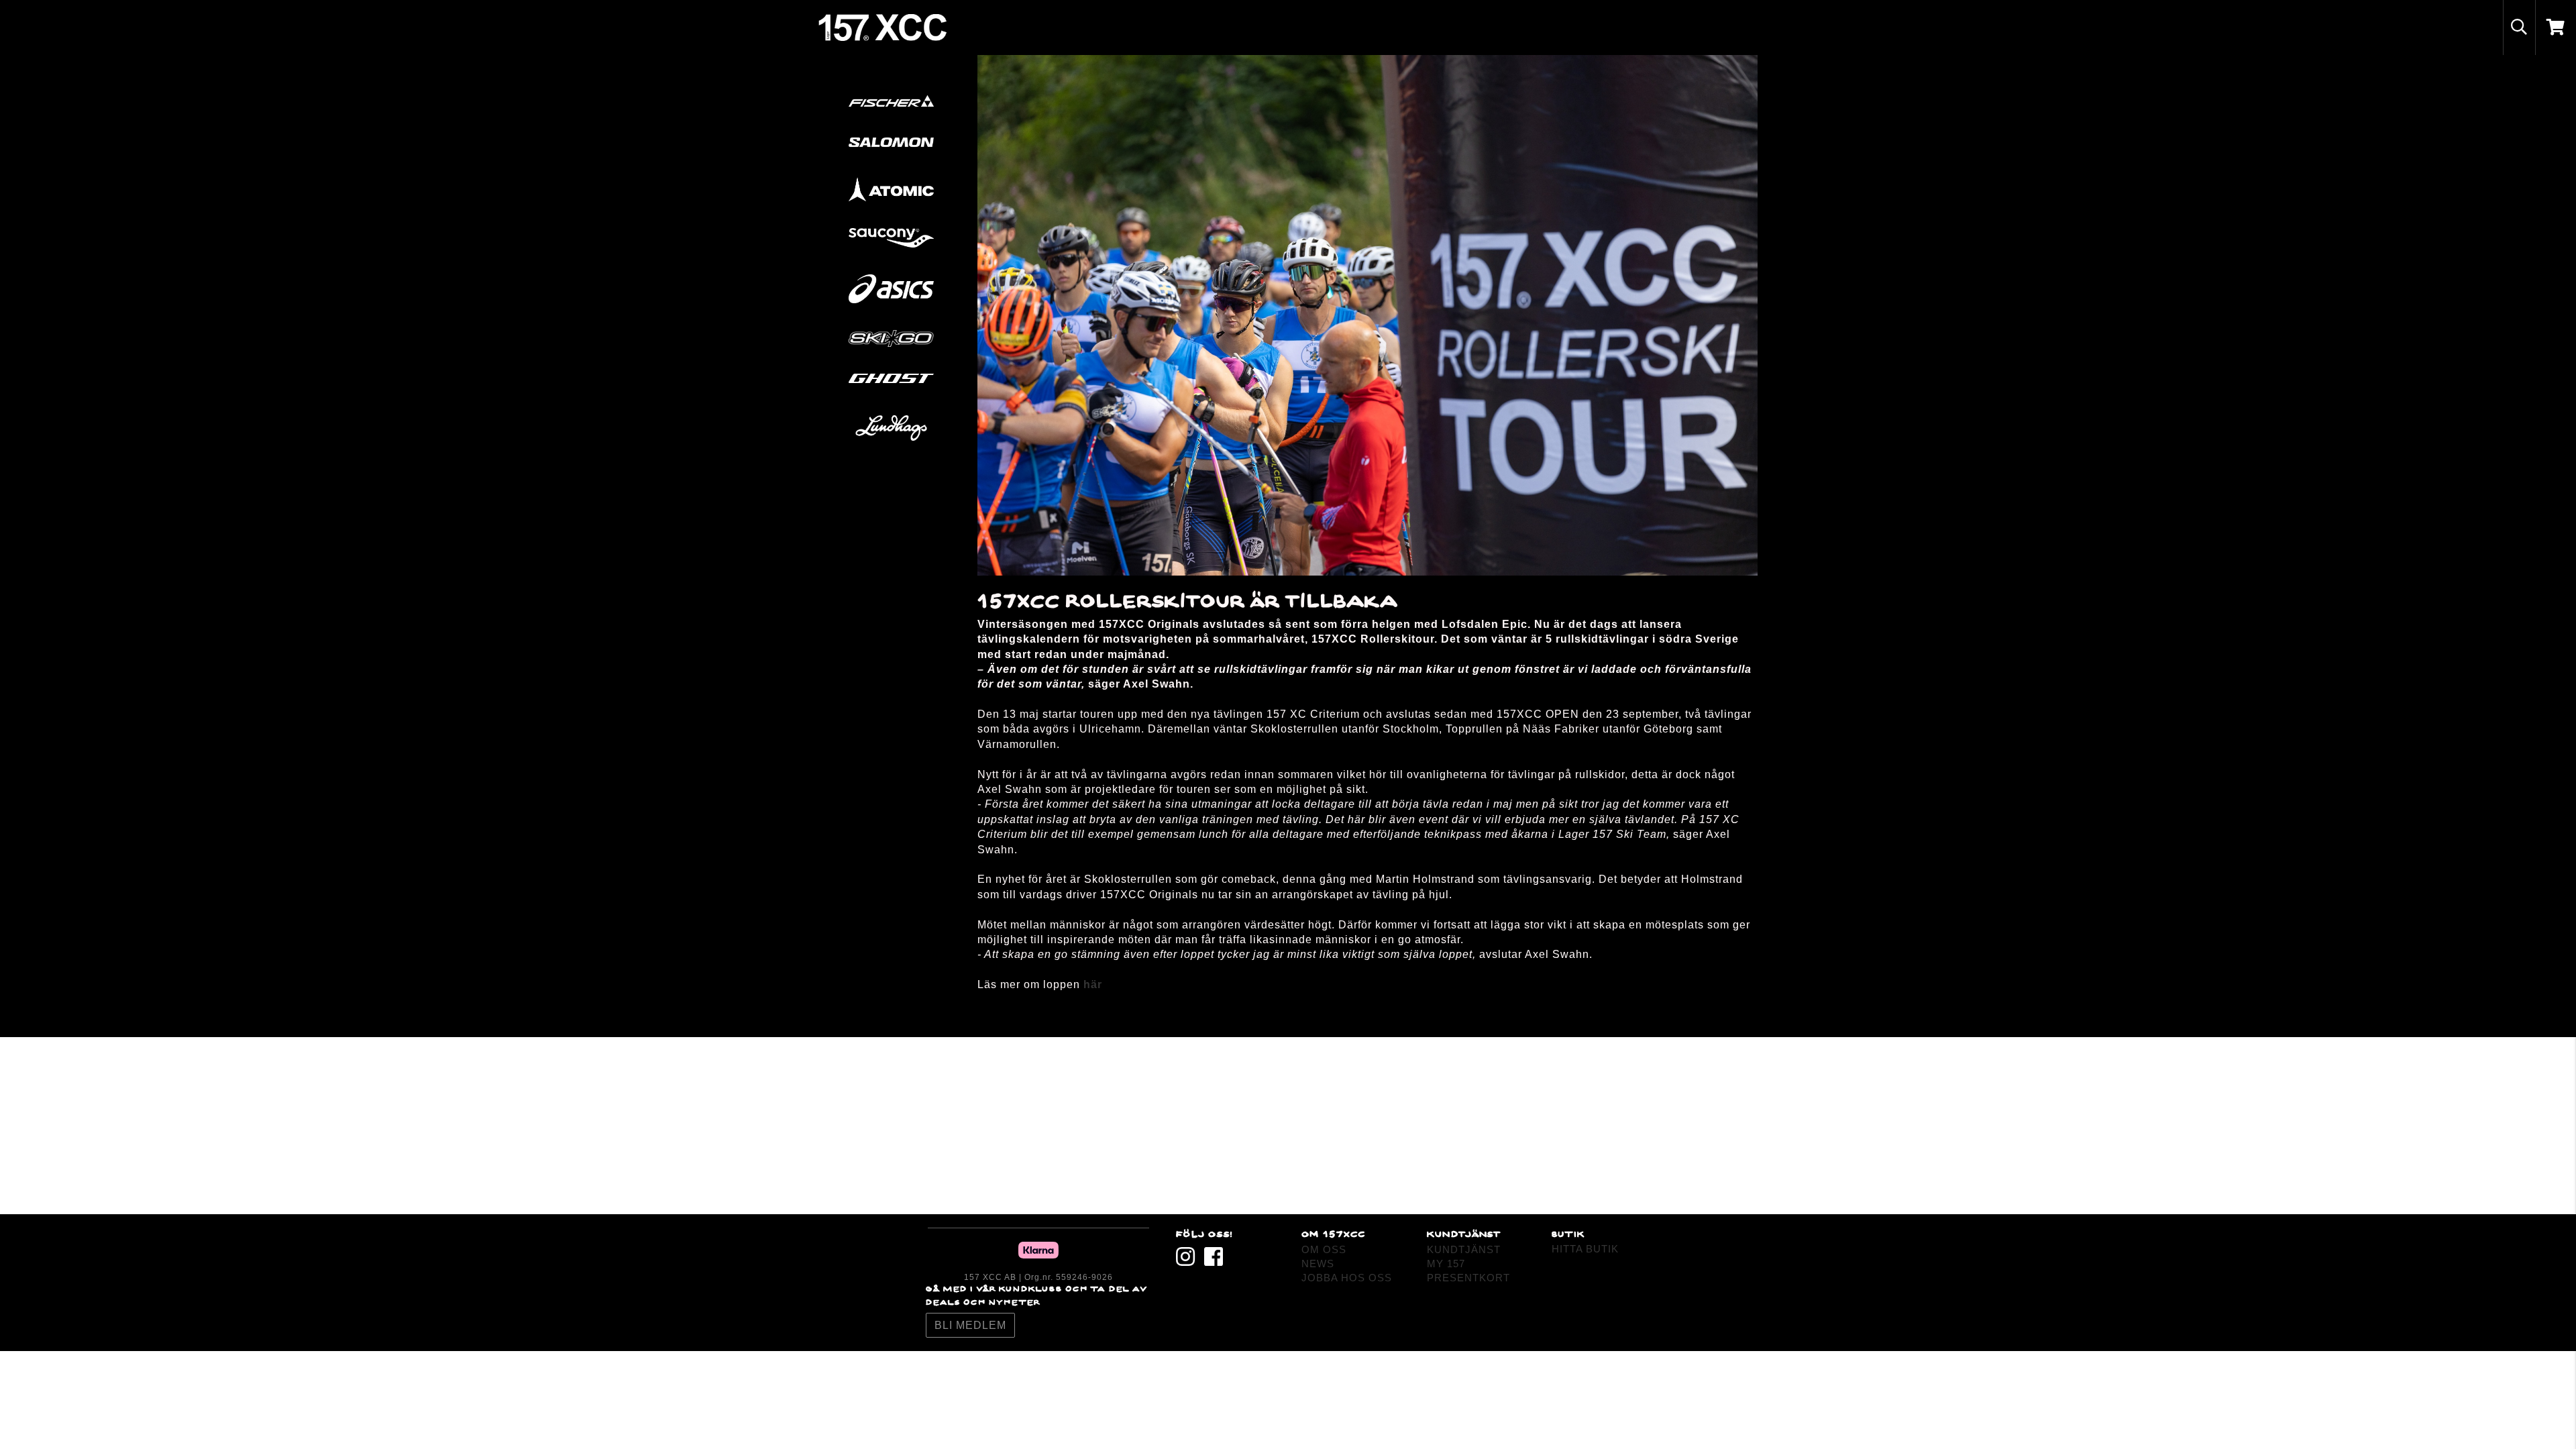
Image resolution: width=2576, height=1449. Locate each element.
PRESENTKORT (1468, 1278)
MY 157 (1446, 1264)
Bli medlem (970, 1325)
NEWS (1318, 1264)
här (1093, 984)
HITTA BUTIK (1585, 1249)
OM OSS (1324, 1249)
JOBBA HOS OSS (1347, 1278)
